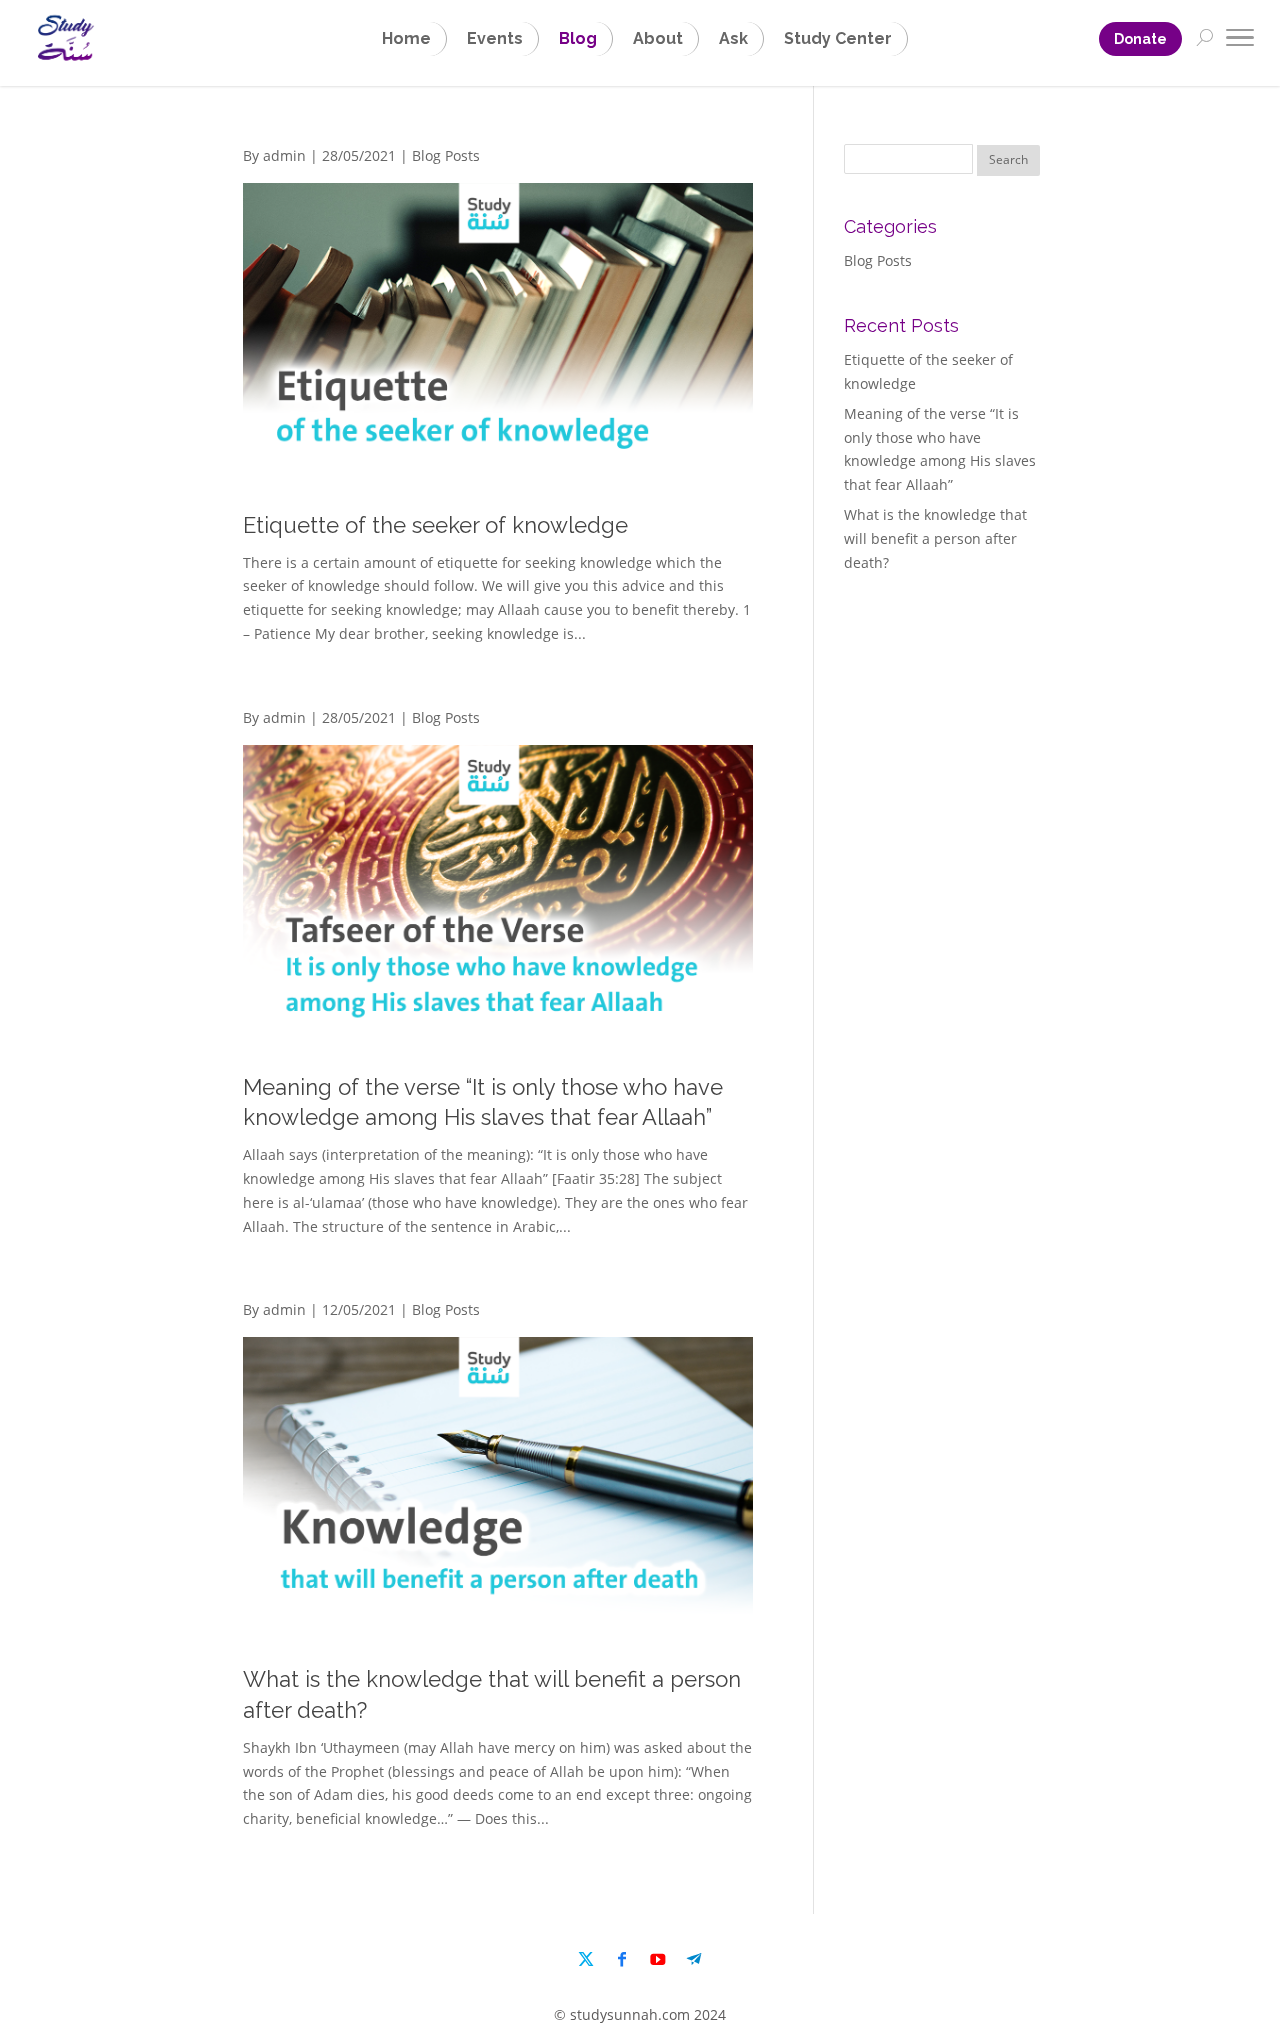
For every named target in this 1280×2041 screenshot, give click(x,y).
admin (284, 155)
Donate (1140, 39)
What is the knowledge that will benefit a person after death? (935, 538)
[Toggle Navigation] (1240, 41)
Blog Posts (446, 155)
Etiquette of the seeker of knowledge (435, 525)
